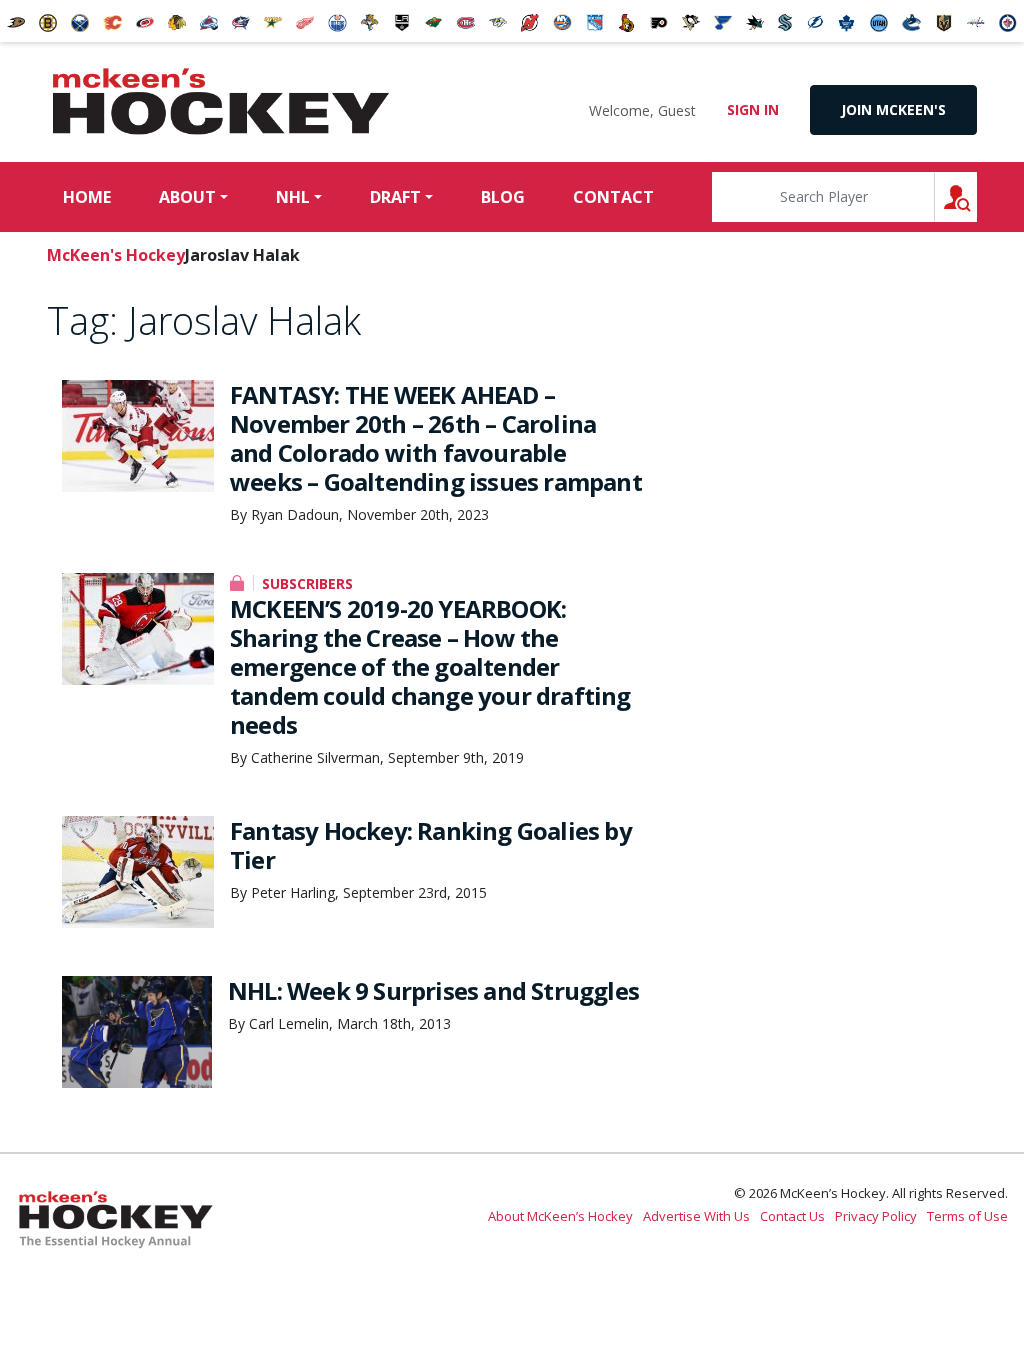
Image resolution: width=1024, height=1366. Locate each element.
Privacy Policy (876, 1216)
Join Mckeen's (893, 109)
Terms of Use (967, 1216)
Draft (395, 197)
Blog (503, 197)
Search (976, 196)
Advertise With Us (696, 1216)
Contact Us (792, 1216)
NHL (293, 197)
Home (87, 197)
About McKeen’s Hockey (560, 1216)
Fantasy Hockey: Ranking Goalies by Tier (431, 845)
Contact (613, 197)
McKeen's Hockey (221, 102)
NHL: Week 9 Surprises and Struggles (433, 990)
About (187, 197)
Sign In (753, 109)
